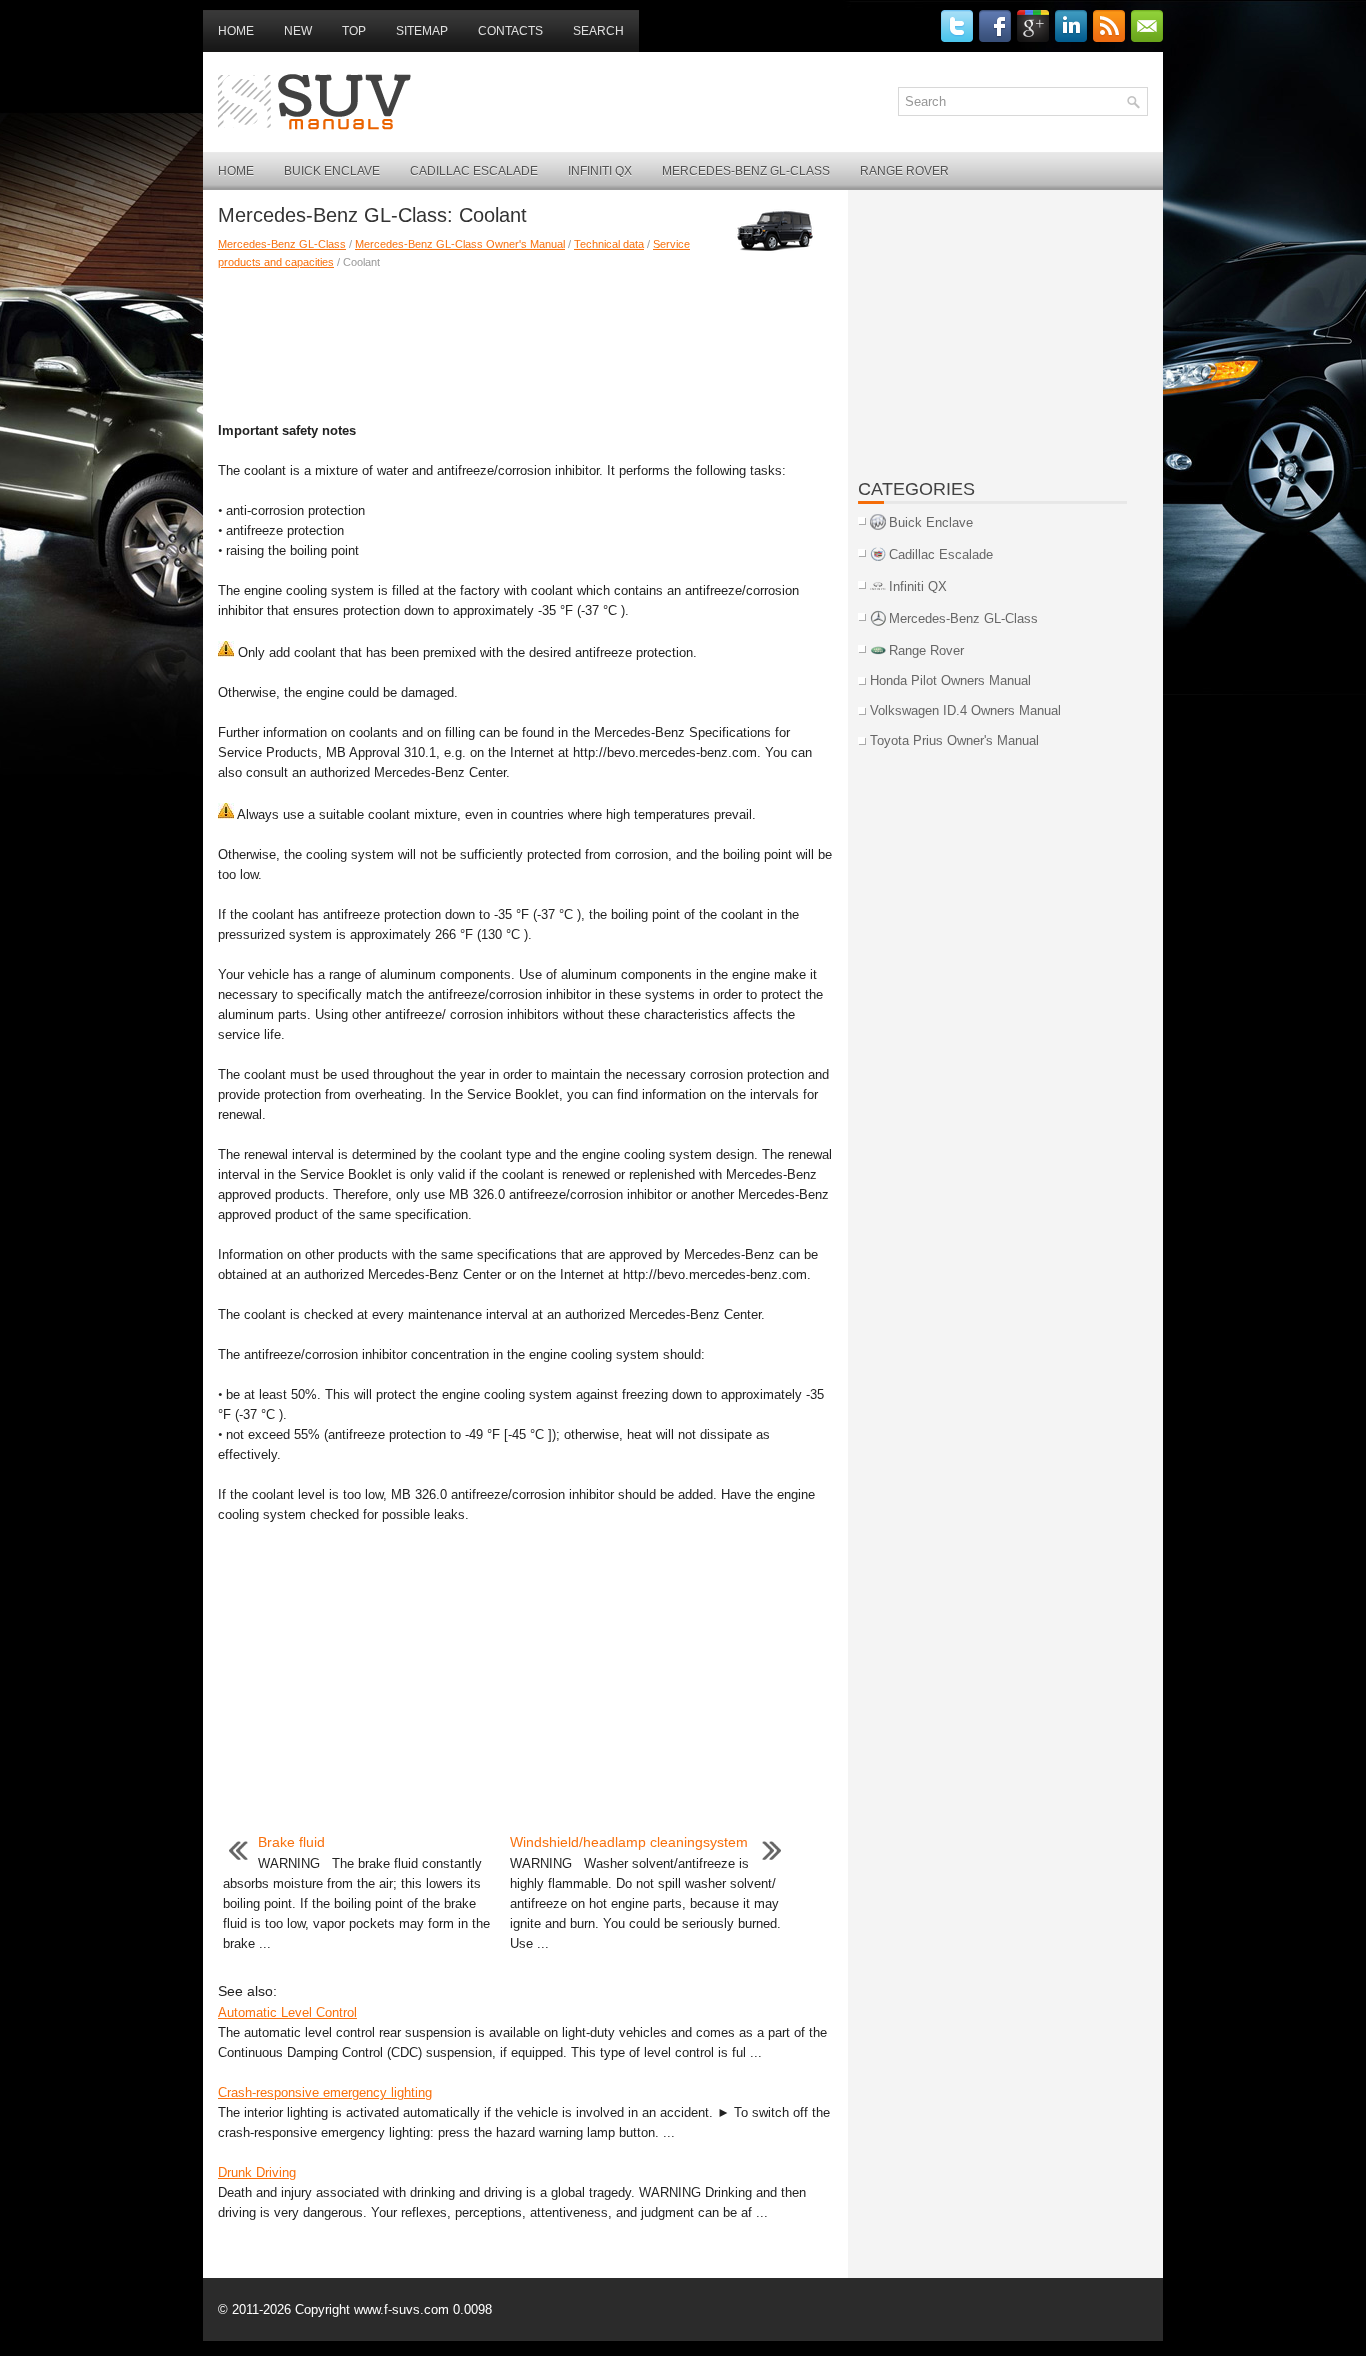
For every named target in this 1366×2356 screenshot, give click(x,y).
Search (598, 31)
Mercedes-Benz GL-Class (746, 171)
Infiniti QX (600, 171)
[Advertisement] (525, 341)
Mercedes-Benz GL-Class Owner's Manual (460, 244)
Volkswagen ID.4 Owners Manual (965, 710)
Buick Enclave (332, 171)
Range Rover (904, 171)
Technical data (609, 244)
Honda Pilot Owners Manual (950, 680)
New (298, 31)
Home (236, 31)
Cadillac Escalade (474, 171)
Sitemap (422, 31)
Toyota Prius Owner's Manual (954, 740)
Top (354, 31)
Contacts (510, 31)
